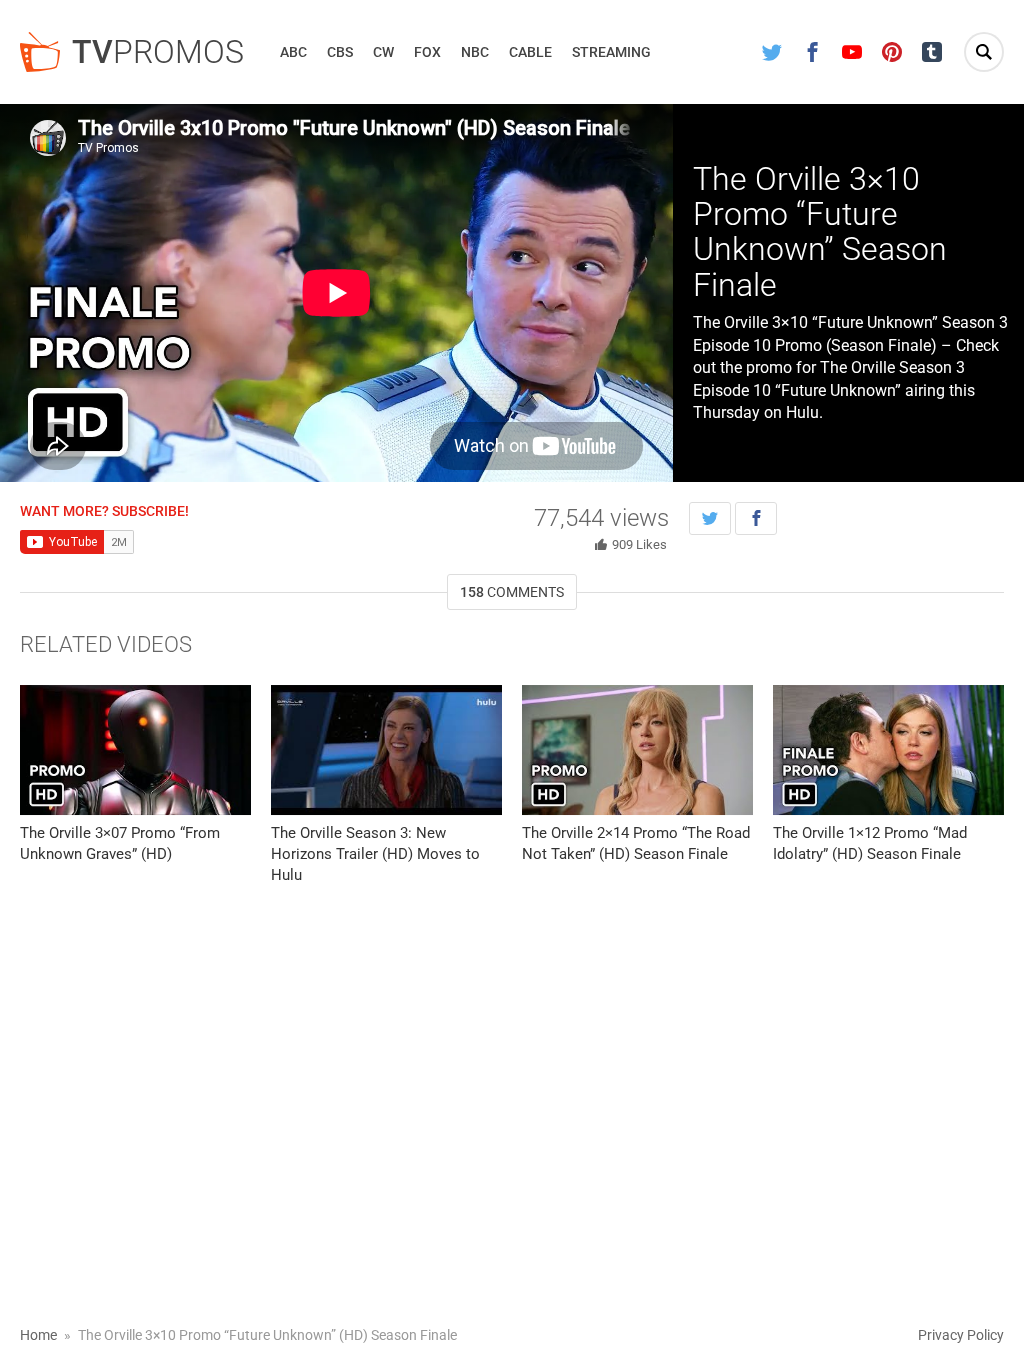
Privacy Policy (961, 1335)
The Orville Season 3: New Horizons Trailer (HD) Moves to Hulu (375, 854)
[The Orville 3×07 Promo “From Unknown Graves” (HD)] (135, 750)
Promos (158, 52)
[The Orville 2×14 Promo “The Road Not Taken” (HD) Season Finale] (637, 750)
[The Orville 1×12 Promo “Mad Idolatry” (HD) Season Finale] (888, 750)
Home (38, 1335)
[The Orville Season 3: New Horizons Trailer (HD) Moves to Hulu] (386, 750)
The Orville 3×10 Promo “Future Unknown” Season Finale (820, 232)
